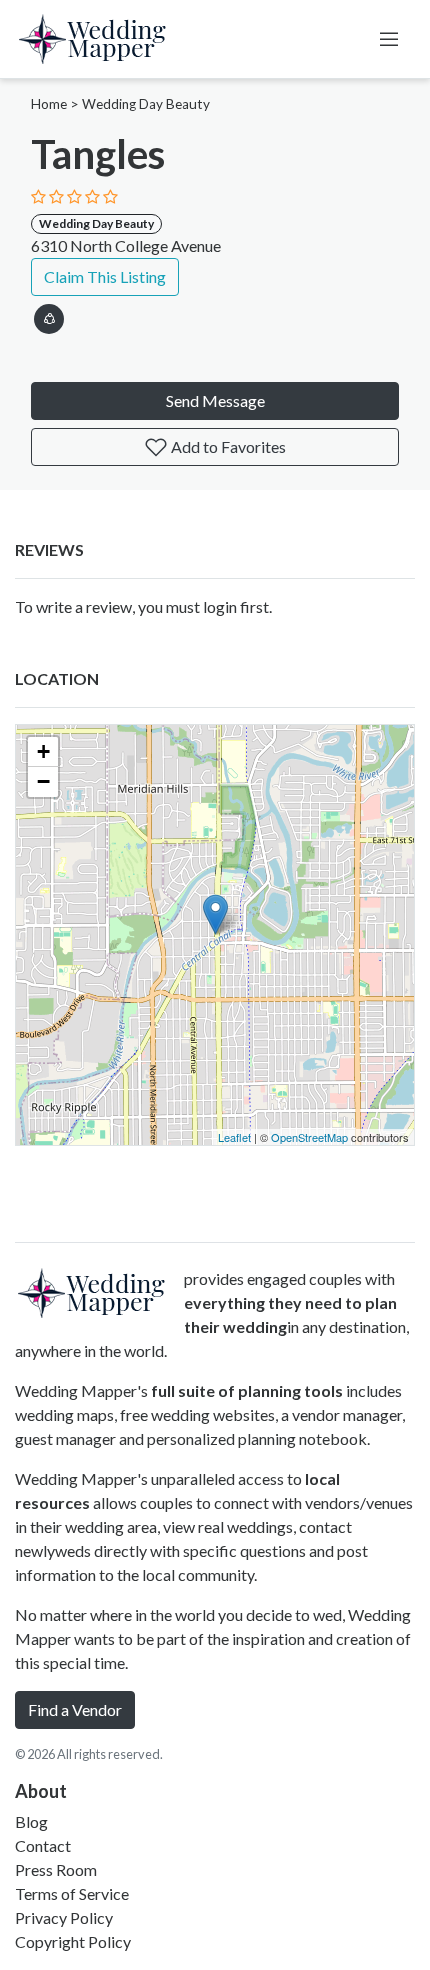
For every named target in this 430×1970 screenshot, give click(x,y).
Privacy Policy (64, 1917)
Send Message (215, 400)
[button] (49, 315)
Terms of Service (72, 1893)
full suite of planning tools (247, 1390)
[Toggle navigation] (389, 39)
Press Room (56, 1869)
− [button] (43, 781)
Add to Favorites (227, 446)
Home (49, 104)
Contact (43, 1845)
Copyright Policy (73, 1941)
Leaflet (234, 1137)
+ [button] (43, 751)
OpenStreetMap (309, 1137)
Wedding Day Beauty (146, 104)
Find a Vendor (75, 1709)
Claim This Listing (105, 276)
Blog (31, 1821)
